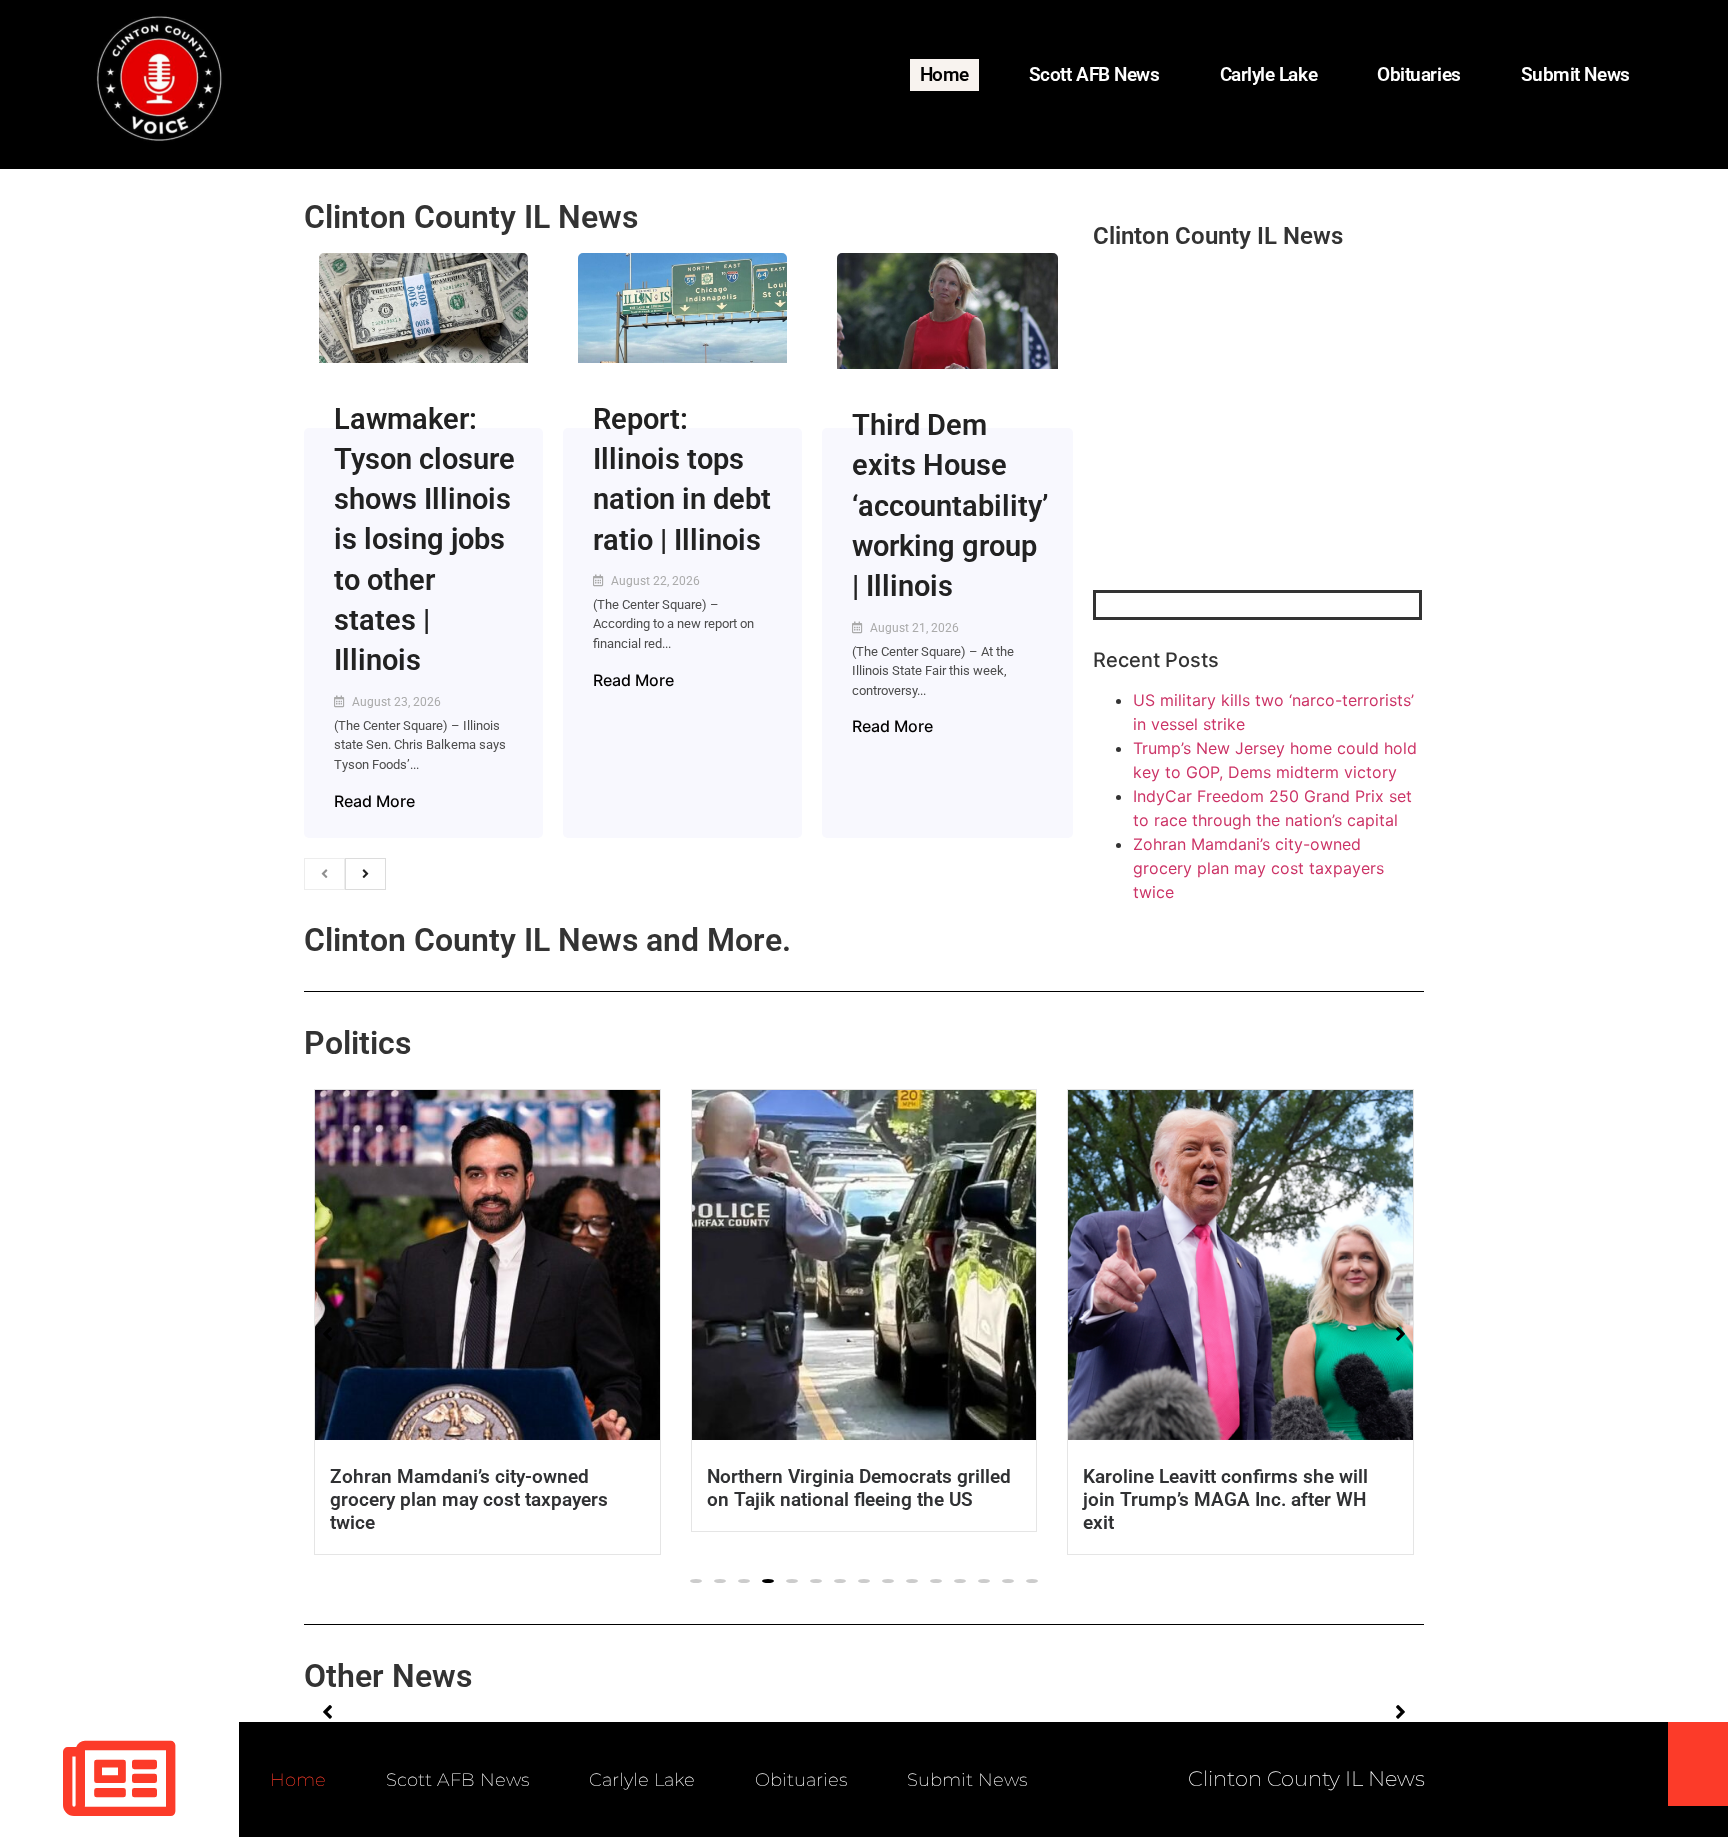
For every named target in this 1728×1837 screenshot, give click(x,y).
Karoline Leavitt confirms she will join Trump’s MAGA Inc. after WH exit (1225, 1499)
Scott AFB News (1094, 74)
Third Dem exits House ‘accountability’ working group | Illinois (950, 505)
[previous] (324, 874)
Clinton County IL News (471, 217)
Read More (374, 801)
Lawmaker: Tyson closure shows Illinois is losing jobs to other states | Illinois (424, 540)
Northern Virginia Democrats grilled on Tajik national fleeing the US (859, 1488)
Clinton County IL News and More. (547, 940)
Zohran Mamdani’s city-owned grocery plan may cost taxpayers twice (1258, 868)
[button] (696, 1581)
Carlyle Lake (1269, 74)
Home (944, 74)
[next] (365, 874)
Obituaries (1419, 74)
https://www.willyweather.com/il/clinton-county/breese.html (1243, 486)
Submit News (1575, 74)
